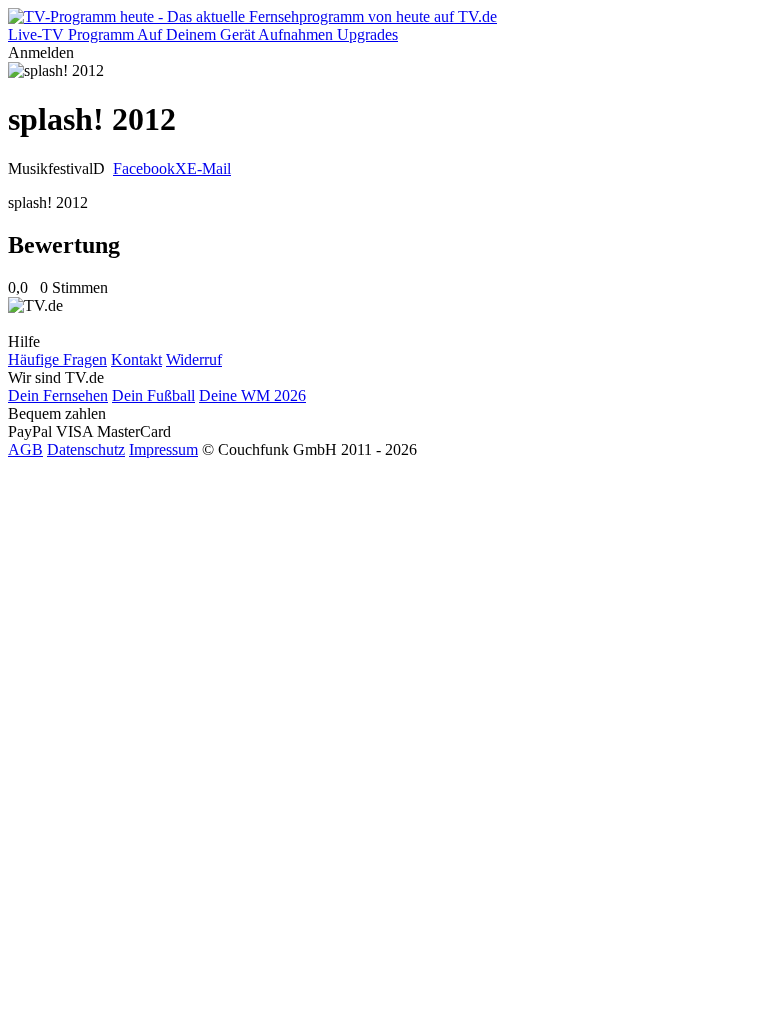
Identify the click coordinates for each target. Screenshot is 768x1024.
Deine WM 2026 (252, 395)
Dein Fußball (153, 395)
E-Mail (209, 168)
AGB (25, 449)
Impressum (163, 449)
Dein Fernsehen (58, 395)
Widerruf (194, 359)
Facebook (144, 168)
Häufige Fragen (57, 359)
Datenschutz (86, 449)
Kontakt (136, 359)
